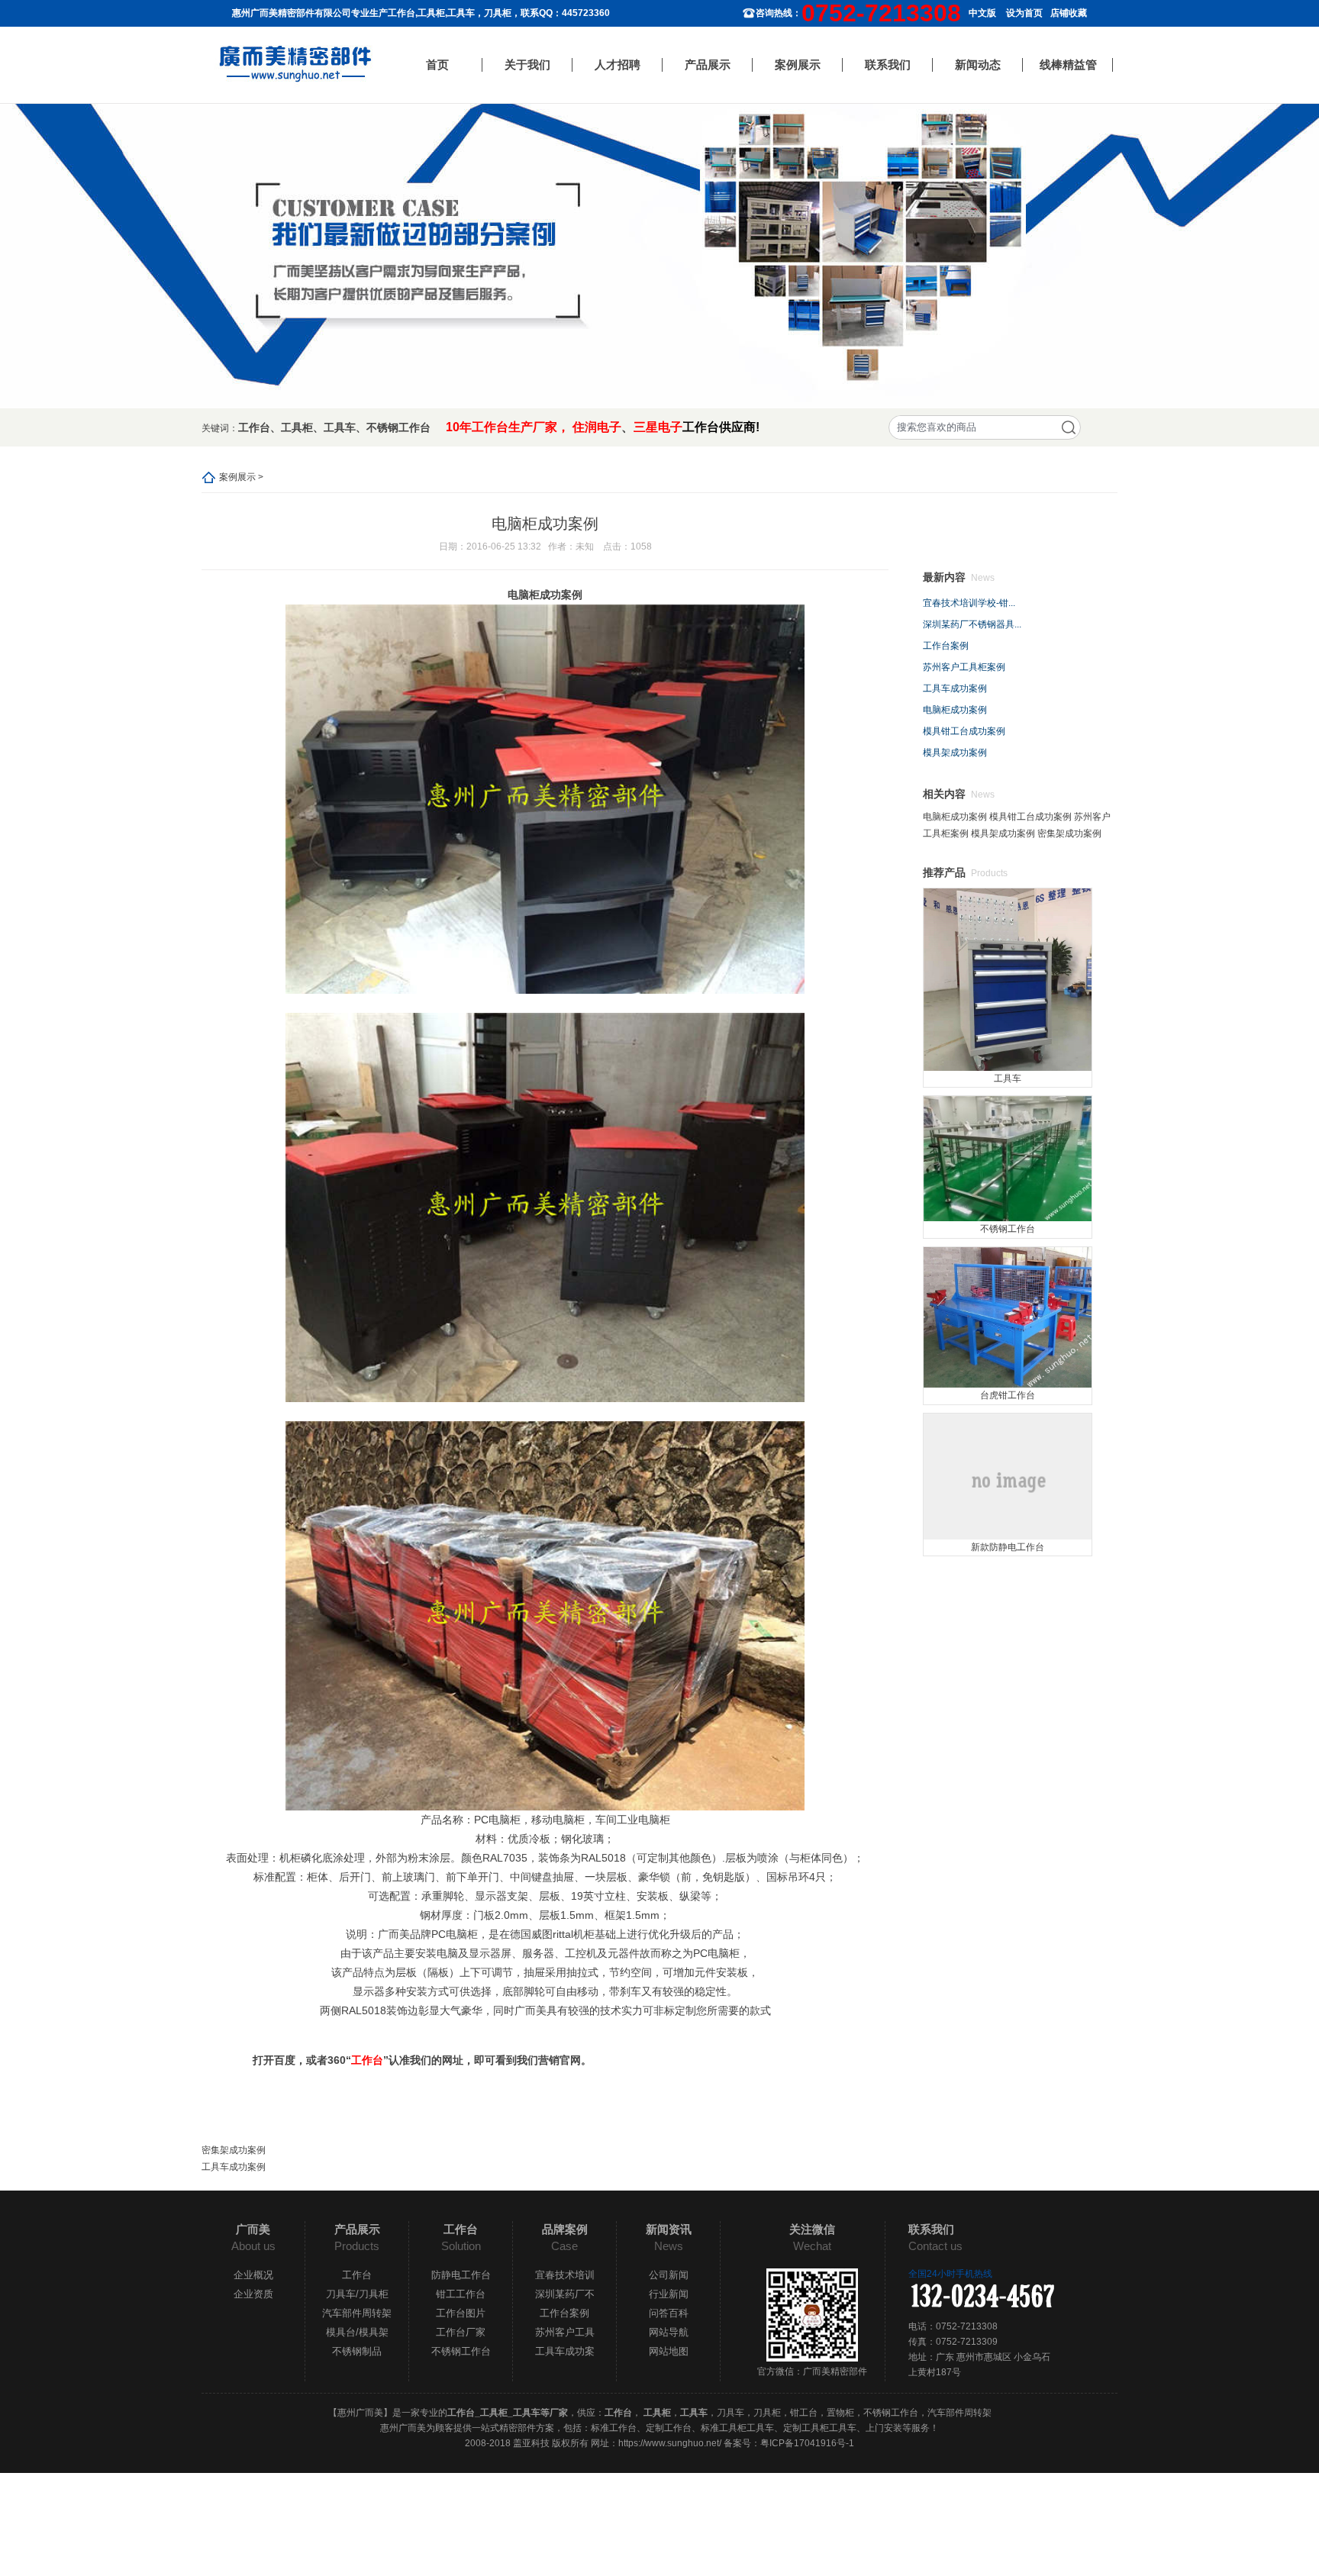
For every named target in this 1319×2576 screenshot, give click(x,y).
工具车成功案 (565, 2351)
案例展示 (798, 64)
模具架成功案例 (955, 753)
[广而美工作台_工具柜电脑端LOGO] (295, 64)
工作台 (254, 427)
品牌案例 (565, 2229)
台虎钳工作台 (1008, 1395)
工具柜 (297, 427)
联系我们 (888, 64)
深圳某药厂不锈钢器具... (972, 624)
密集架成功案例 (234, 2150)
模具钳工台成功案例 (964, 731)
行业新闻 (669, 2294)
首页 (437, 64)
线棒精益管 (1068, 64)
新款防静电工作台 (1008, 1547)
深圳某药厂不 (565, 2294)
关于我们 (527, 64)
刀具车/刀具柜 (357, 2294)
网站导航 (669, 2332)
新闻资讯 (669, 2229)
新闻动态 (978, 64)
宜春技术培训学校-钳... (969, 603)
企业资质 (253, 2294)
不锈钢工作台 (398, 427)
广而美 (253, 2229)
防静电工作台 (461, 2275)
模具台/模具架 (357, 2332)
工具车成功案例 (234, 2167)
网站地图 (669, 2351)
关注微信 (812, 2229)
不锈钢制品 (357, 2351)
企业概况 (253, 2275)
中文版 (982, 13)
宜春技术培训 (565, 2275)
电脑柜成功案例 (955, 710)
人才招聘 (618, 64)
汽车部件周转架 (357, 2313)
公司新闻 (669, 2275)
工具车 (340, 427)
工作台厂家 (461, 2332)
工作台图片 (461, 2313)
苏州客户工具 (565, 2332)
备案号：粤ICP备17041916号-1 (789, 2443)
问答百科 (669, 2313)
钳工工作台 (461, 2294)
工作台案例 (946, 646)
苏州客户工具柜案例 (964, 667)
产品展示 (708, 64)
